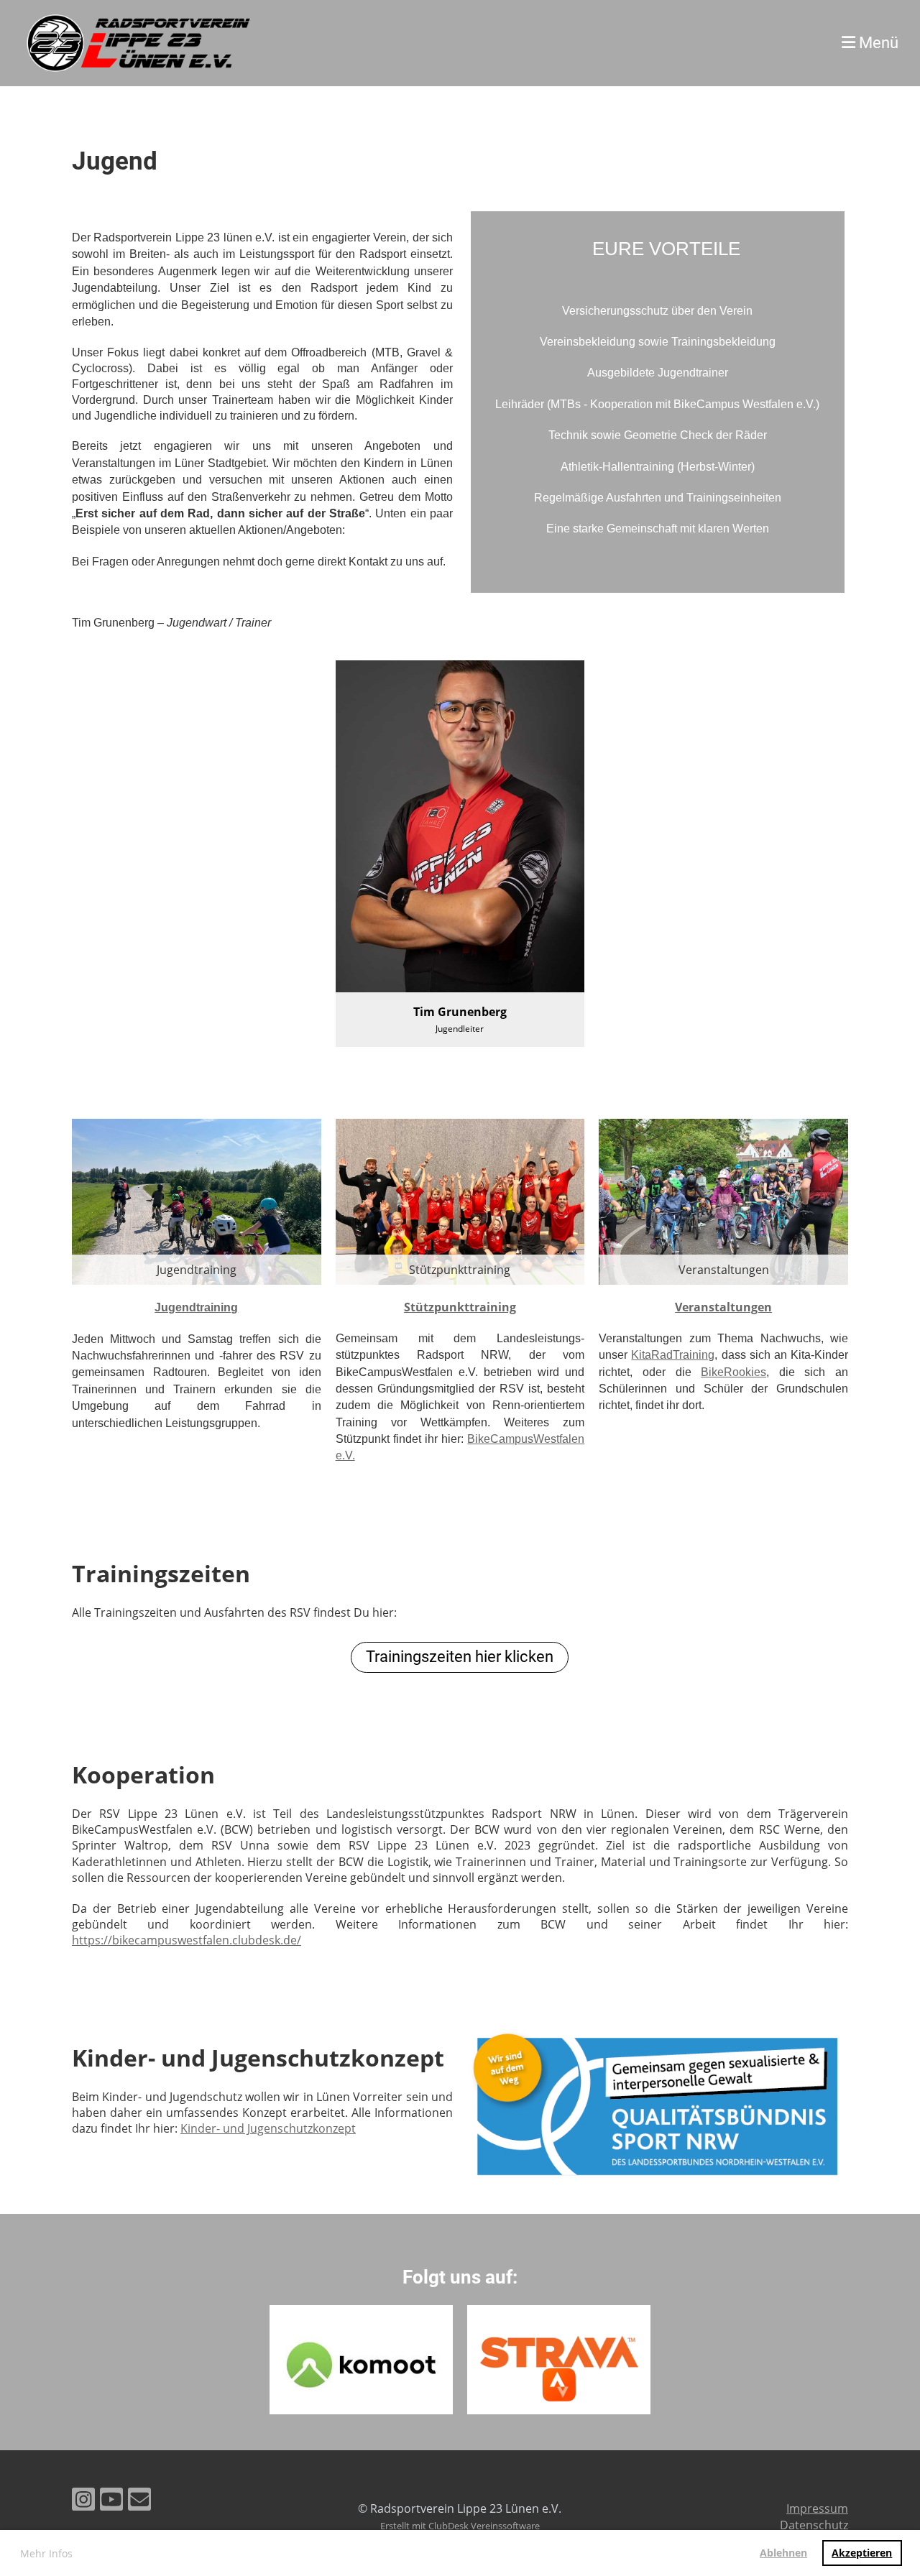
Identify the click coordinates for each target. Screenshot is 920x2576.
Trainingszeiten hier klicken (460, 1657)
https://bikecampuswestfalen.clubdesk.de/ (187, 1940)
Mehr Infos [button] (46, 2553)
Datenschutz (814, 2525)
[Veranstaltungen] (723, 1201)
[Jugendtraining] (197, 1201)
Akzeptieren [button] (862, 2553)
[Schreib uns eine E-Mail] (139, 2502)
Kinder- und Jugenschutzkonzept (268, 2128)
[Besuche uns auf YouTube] (111, 2502)
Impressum (817, 2508)
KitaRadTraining (673, 1355)
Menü (877, 43)
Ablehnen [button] (783, 2553)
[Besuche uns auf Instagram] (83, 2502)
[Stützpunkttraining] (460, 1201)
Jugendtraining (196, 1307)
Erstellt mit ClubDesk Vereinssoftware (460, 2526)
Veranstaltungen (723, 1307)
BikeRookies (733, 1372)
